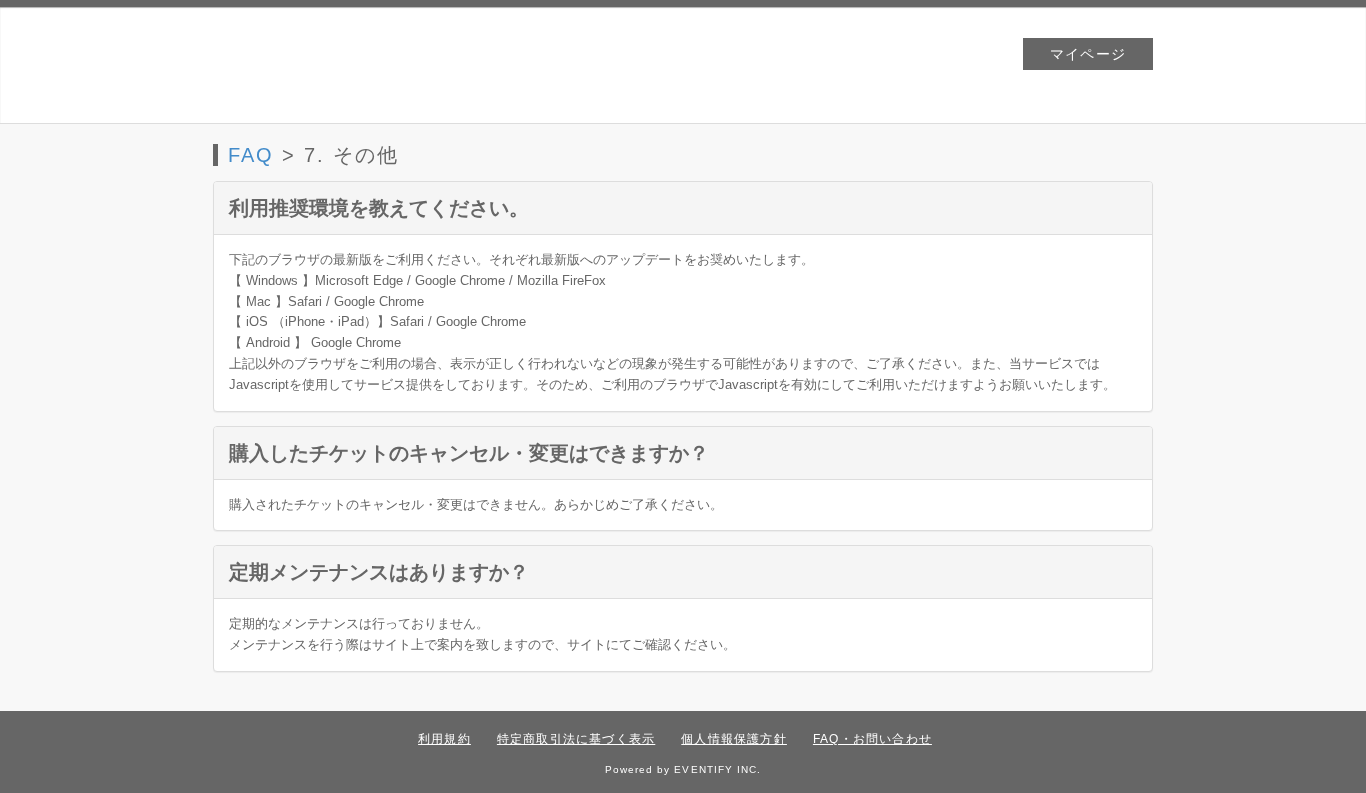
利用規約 (444, 739)
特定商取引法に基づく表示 (576, 739)
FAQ (251, 155)
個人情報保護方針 (734, 739)
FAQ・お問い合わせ (872, 739)
